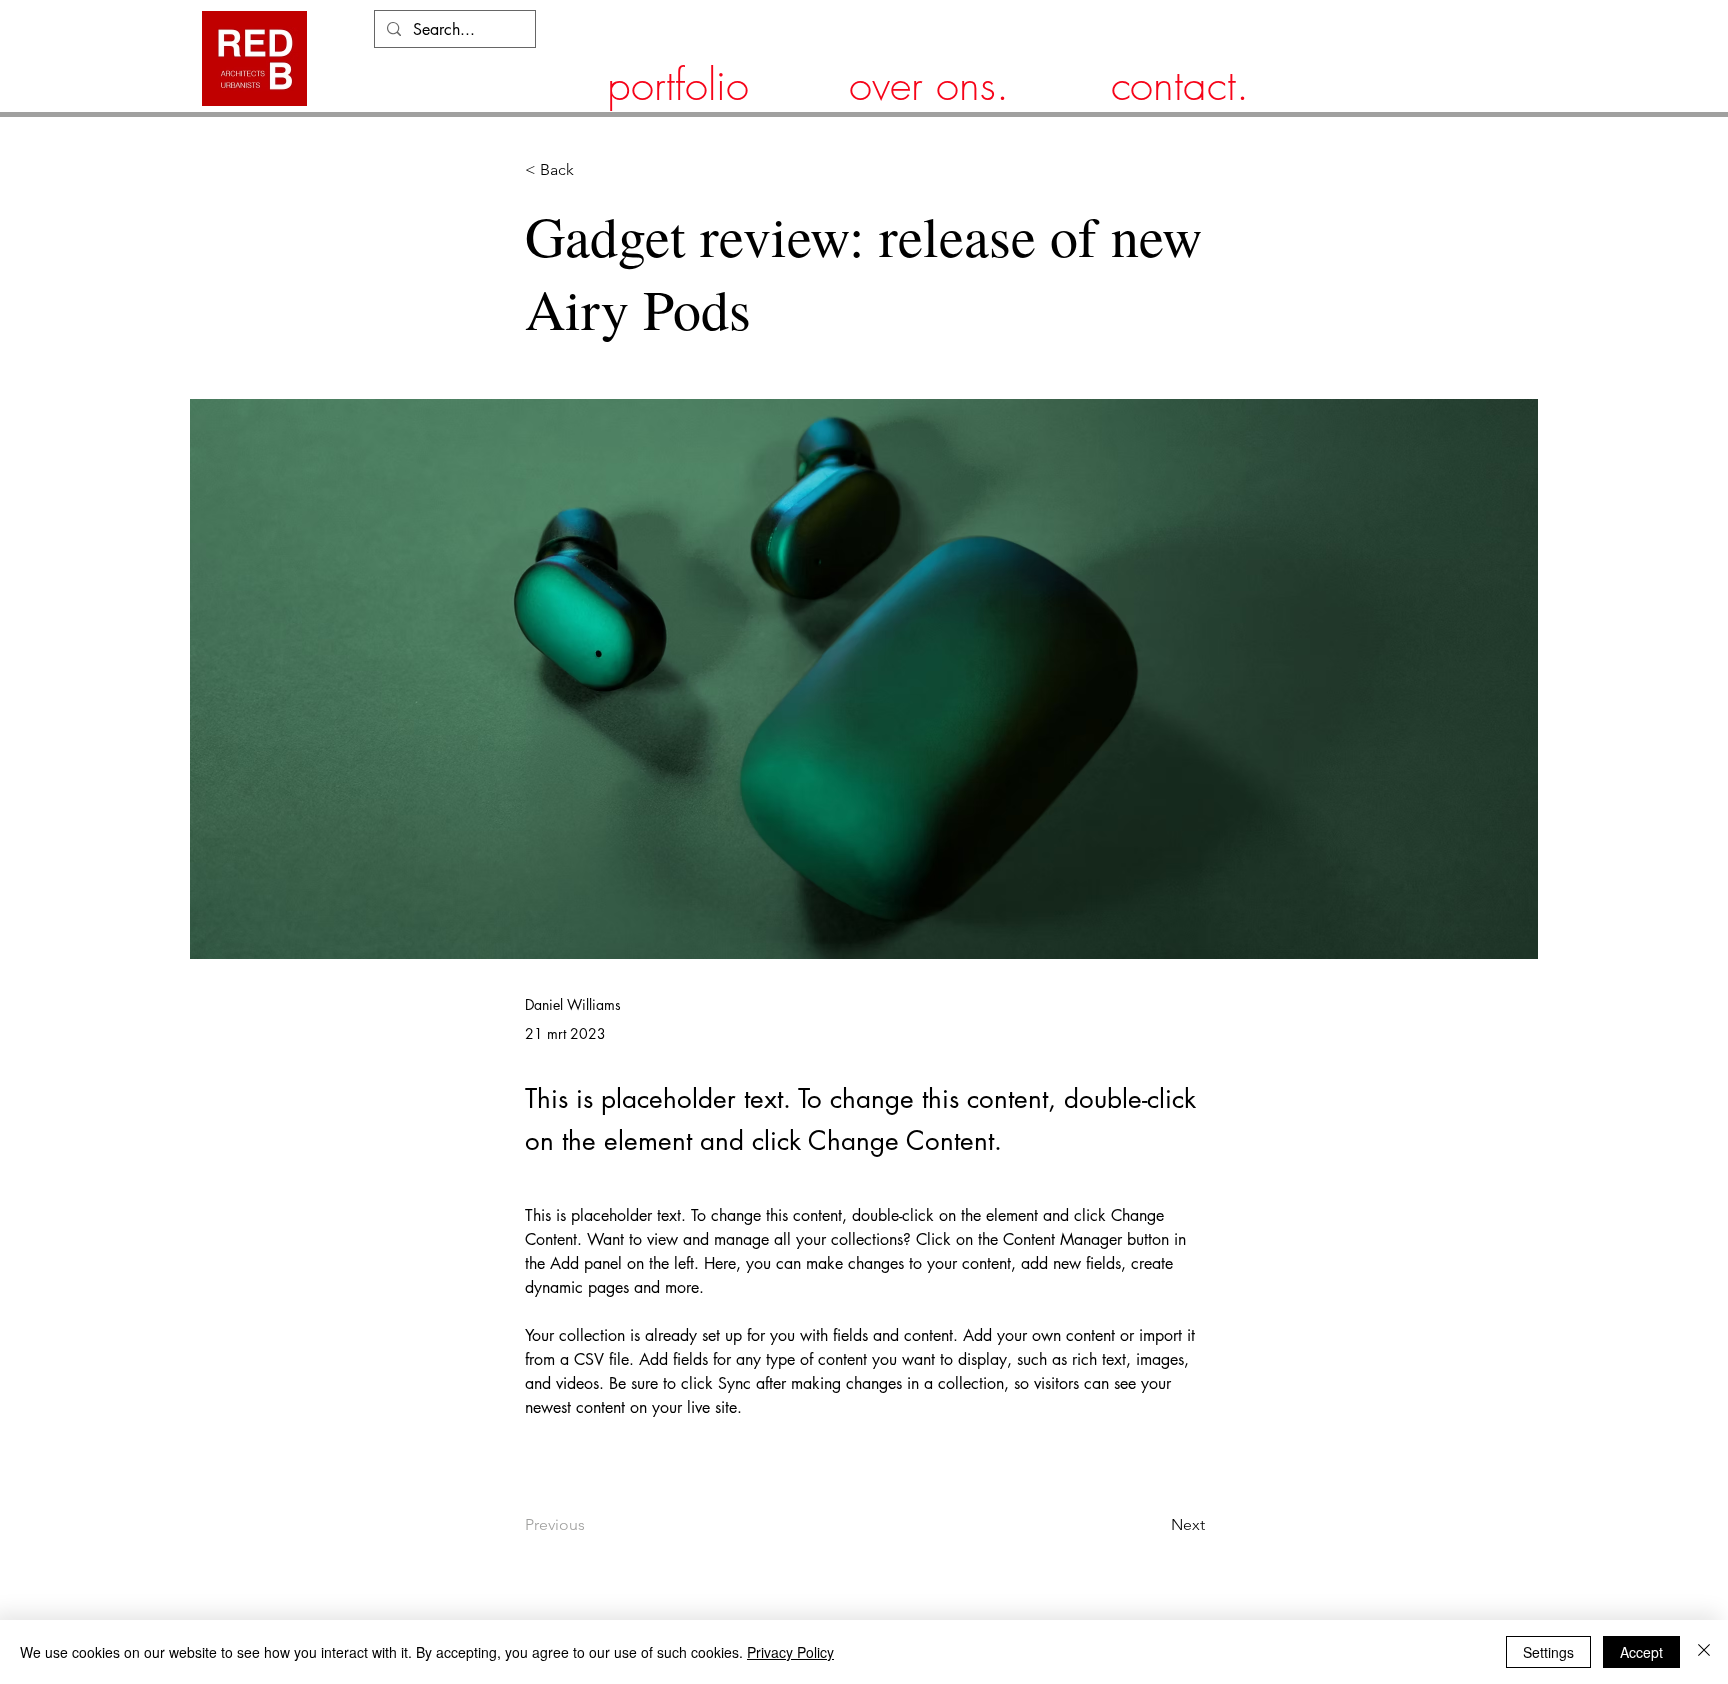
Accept (1641, 1652)
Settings (1548, 1652)
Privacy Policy (790, 1652)
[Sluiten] (1704, 1652)
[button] (591, 170)
